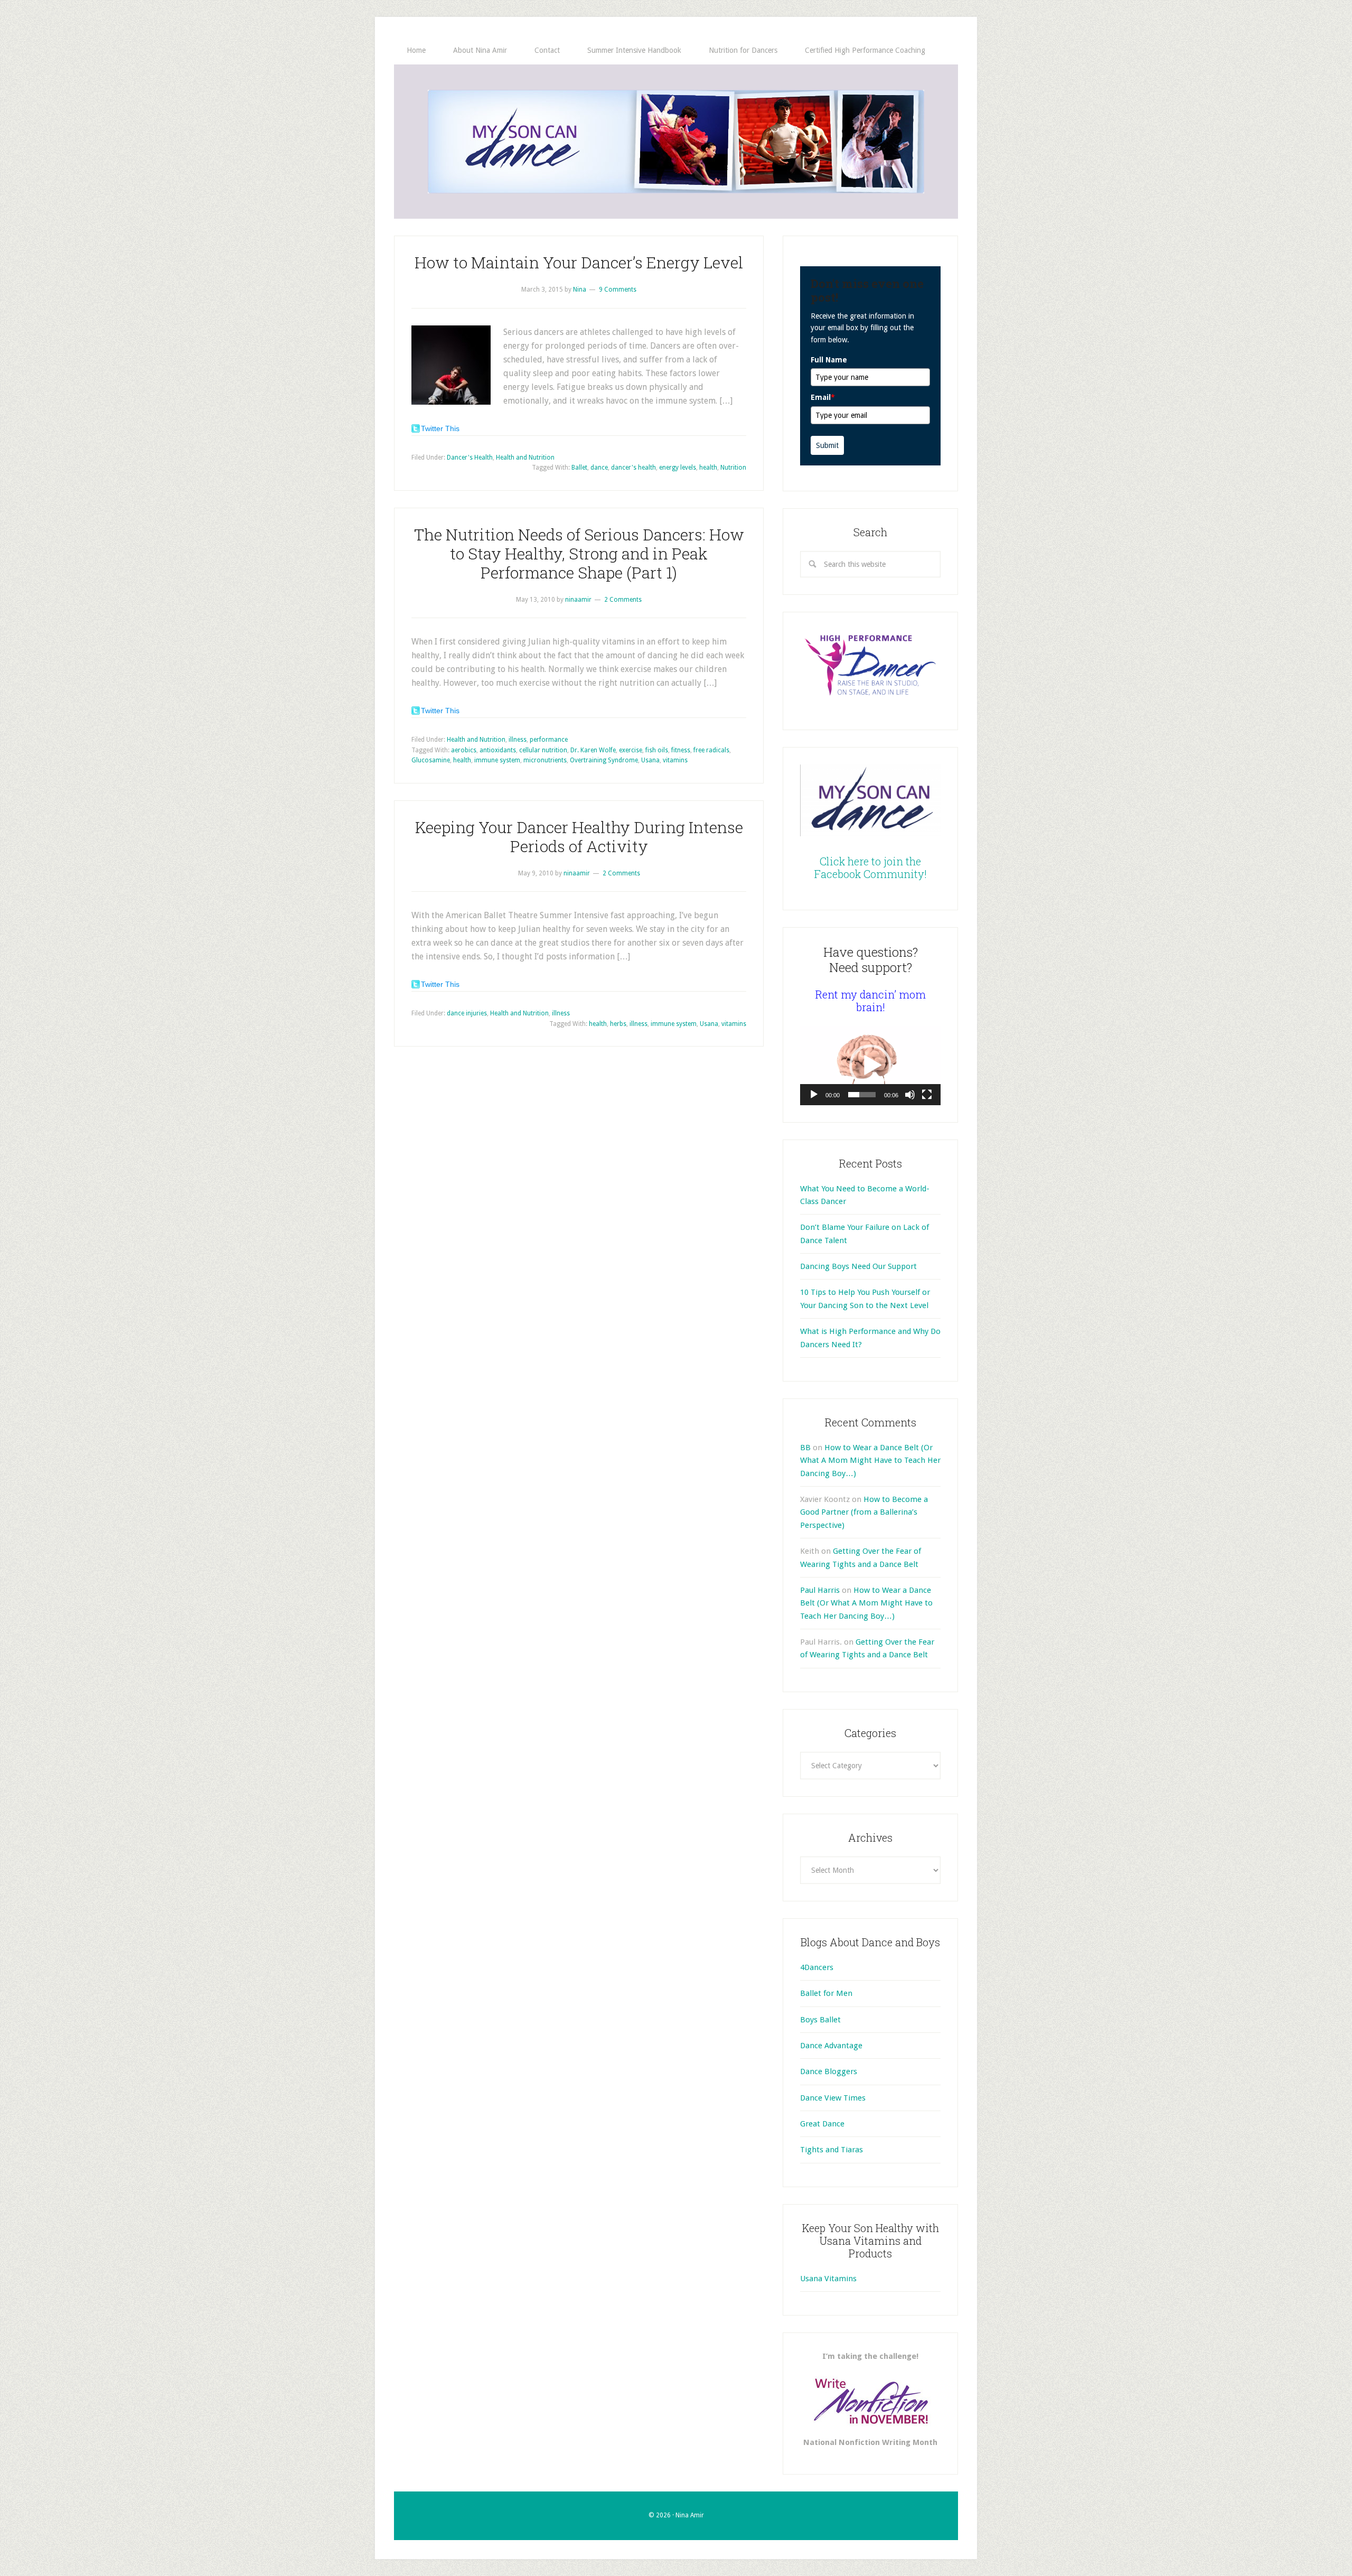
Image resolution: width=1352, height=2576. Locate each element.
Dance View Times (833, 2098)
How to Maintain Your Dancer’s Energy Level (579, 262)
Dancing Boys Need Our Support (858, 1266)
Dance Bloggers (829, 2071)
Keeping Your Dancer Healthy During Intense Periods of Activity (579, 837)
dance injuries (467, 1013)
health (708, 468)
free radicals (711, 750)
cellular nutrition (543, 750)
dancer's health (633, 468)
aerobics (464, 750)
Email (823, 397)
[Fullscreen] (927, 1095)
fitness (681, 750)
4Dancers (817, 1967)
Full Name (829, 360)
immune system (497, 760)
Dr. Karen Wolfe (593, 750)
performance (549, 740)
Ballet (579, 468)
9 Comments (618, 290)
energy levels (678, 468)
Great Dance (822, 2124)
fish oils (657, 750)
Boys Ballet (820, 2020)
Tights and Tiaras (832, 2150)
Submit (827, 445)
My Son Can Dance (676, 142)
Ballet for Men (826, 1993)
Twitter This (440, 428)
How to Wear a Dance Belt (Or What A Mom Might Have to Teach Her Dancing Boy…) (870, 1460)
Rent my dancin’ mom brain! (871, 1001)
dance (599, 468)
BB (805, 1448)
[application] (870, 1066)
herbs (618, 1024)
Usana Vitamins (828, 2279)
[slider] (862, 1095)
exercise (631, 750)
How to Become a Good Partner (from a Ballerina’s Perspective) (864, 1512)
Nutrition (733, 468)
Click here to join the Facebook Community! (871, 867)
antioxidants (498, 750)
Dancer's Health (470, 458)
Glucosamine (431, 760)
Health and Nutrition (525, 458)
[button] (870, 1066)
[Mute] (910, 1095)
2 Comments (623, 600)
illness (518, 740)
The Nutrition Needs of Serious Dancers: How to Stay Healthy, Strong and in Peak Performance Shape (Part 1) (579, 553)
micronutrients (545, 760)
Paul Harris (820, 1590)
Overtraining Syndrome (604, 760)
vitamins (675, 760)
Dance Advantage (831, 2046)
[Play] (814, 1095)
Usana (650, 760)
